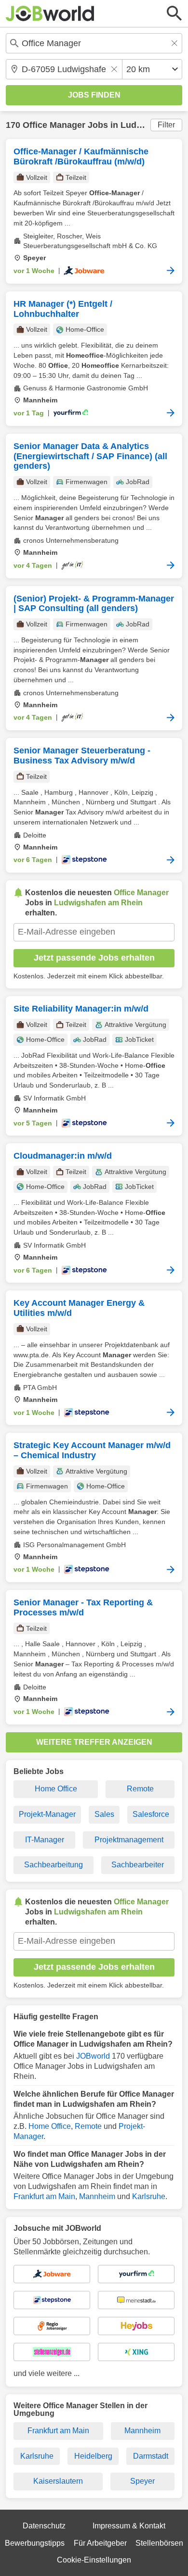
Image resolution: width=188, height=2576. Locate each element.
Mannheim (97, 2196)
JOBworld (93, 2056)
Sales (104, 1814)
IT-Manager (45, 1840)
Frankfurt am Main (44, 2196)
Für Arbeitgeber (100, 2543)
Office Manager (54, 125)
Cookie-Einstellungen (94, 2560)
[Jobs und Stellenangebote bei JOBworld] (50, 13)
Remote (140, 1789)
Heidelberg (93, 2456)
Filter (166, 125)
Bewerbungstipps (35, 2543)
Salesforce (151, 1814)
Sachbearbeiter (138, 1865)
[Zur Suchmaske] (175, 13)
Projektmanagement (129, 1840)
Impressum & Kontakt (129, 2526)
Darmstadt (151, 2456)
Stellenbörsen (159, 2543)
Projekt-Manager (47, 1814)
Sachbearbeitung (54, 1865)
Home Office (56, 1789)
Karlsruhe (149, 2196)
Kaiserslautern (58, 2481)
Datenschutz (44, 2526)
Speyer (142, 2481)
